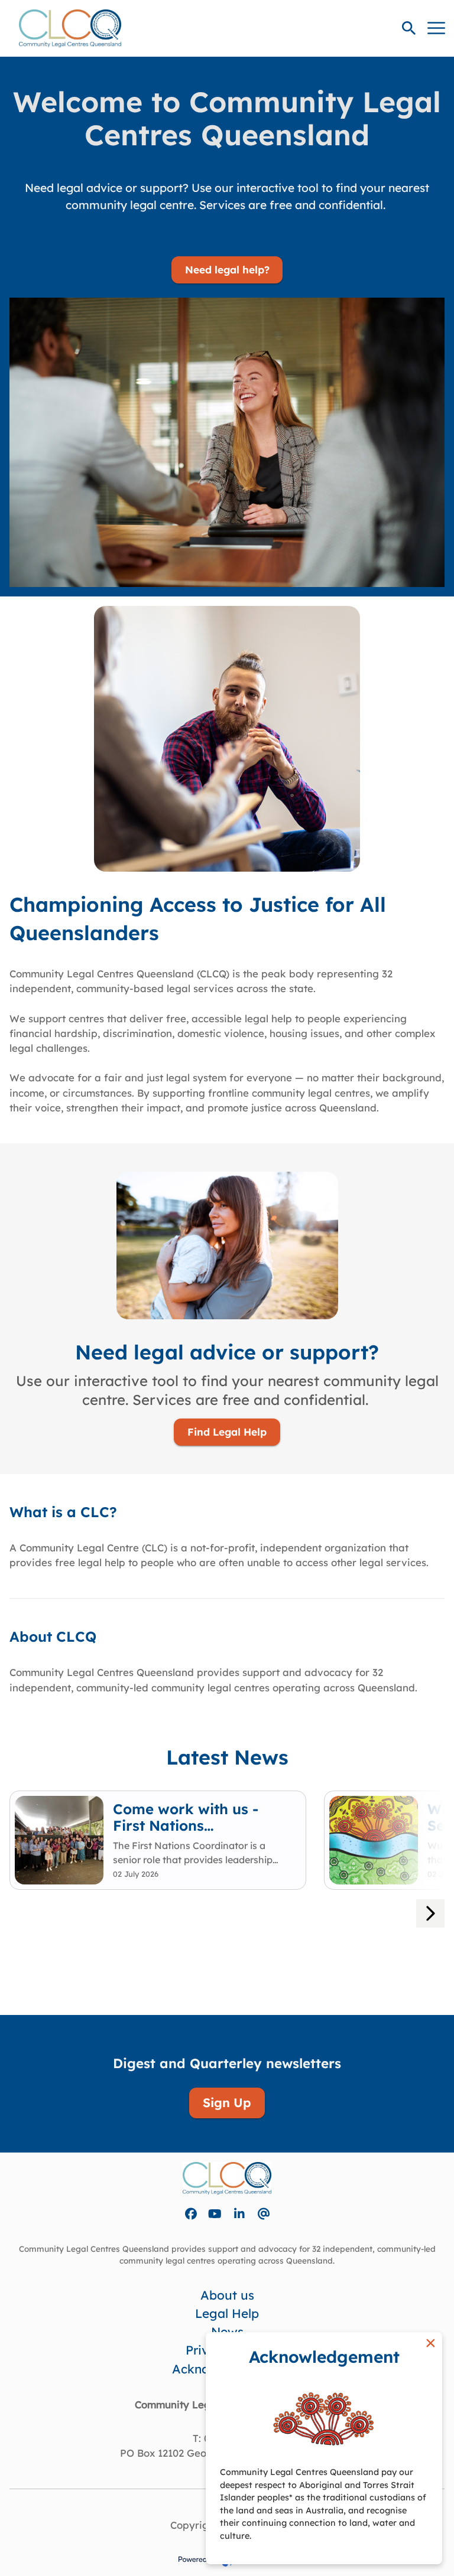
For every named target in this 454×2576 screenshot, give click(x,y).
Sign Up (227, 2102)
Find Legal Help (227, 1432)
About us (227, 2295)
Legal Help (227, 2313)
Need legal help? (227, 270)
